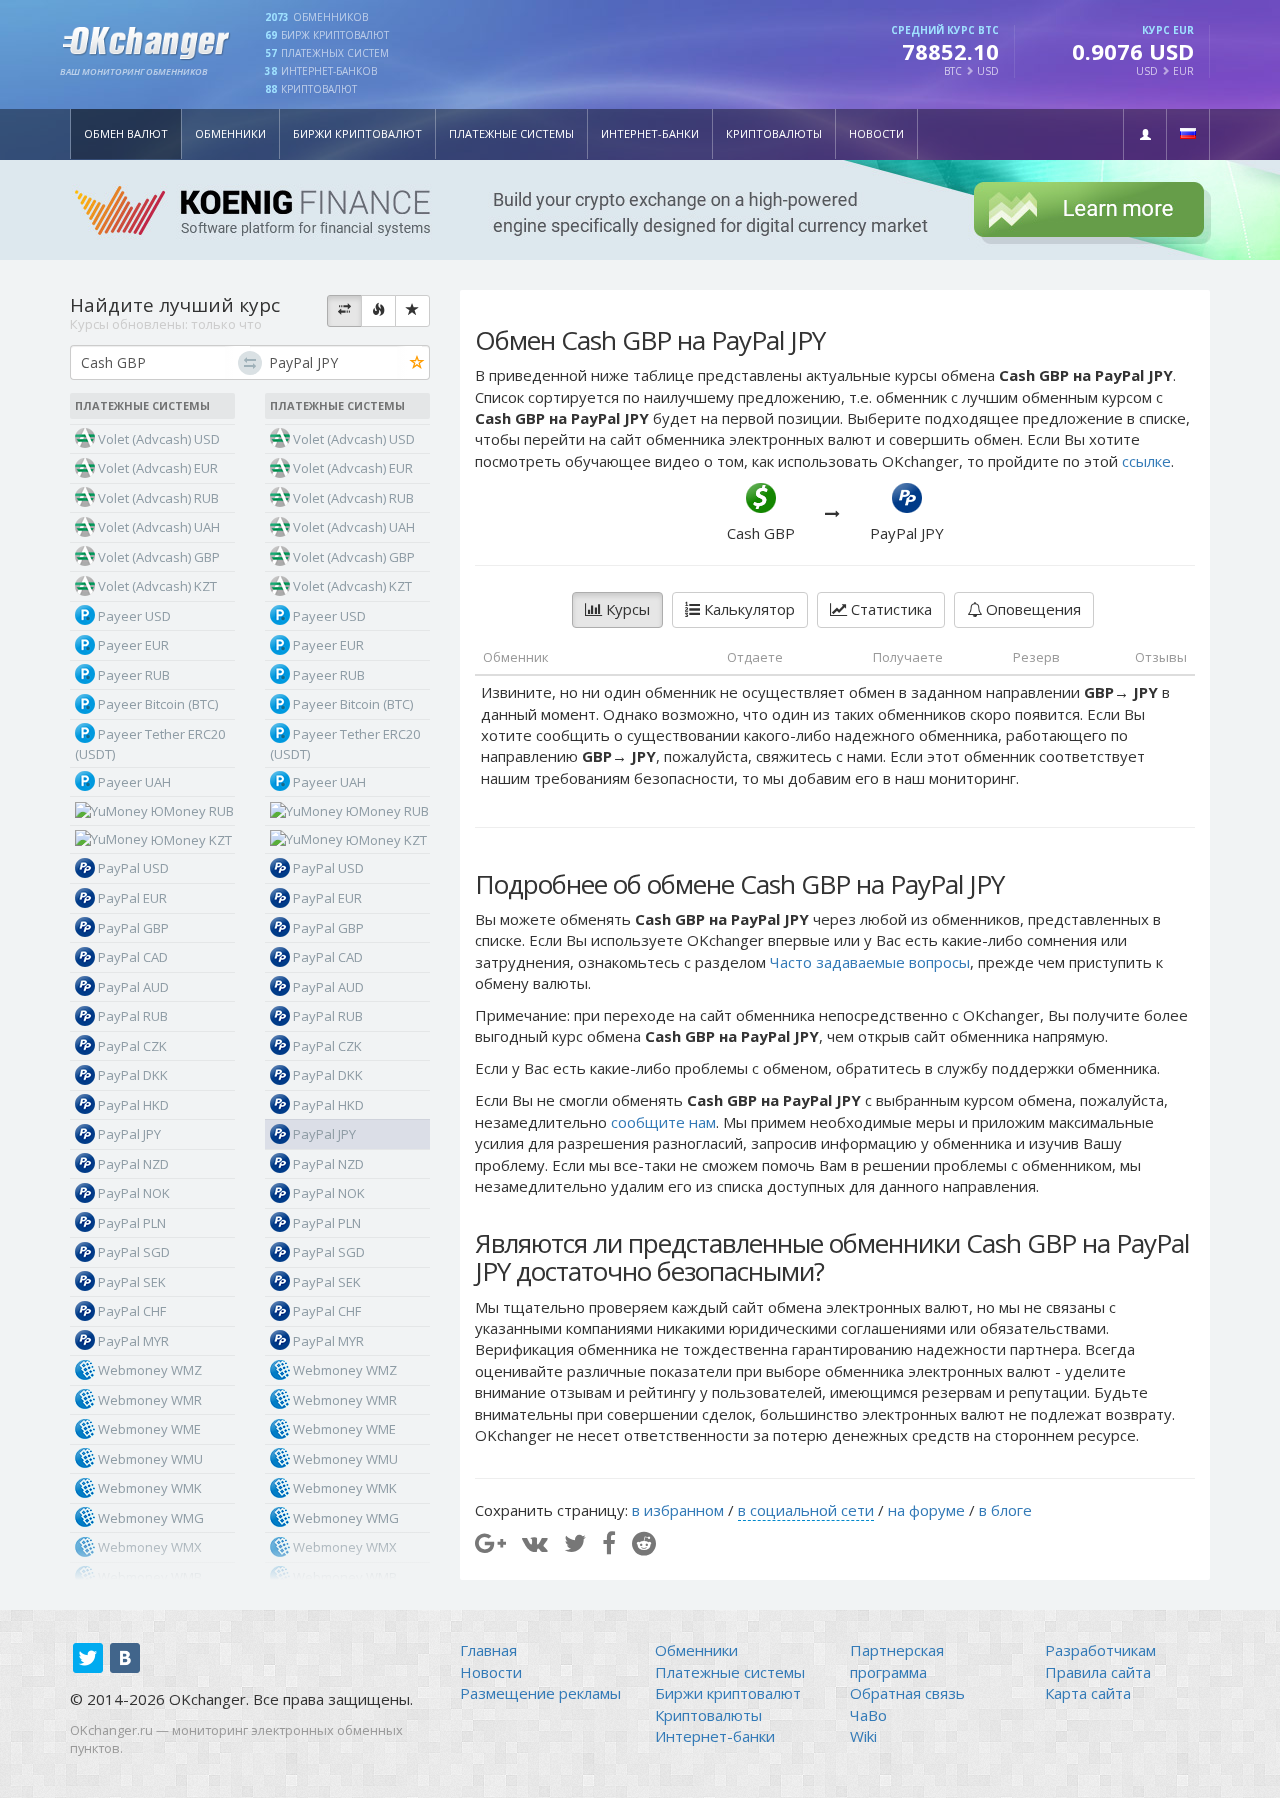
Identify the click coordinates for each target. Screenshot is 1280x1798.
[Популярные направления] (378, 311)
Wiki (863, 1736)
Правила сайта (1098, 1672)
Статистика (889, 609)
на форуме (926, 1510)
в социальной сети (806, 1510)
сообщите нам (663, 1122)
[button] (1145, 134)
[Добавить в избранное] (417, 363)
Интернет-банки (650, 133)
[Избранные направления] (412, 311)
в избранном (678, 1510)
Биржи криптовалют (357, 133)
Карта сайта (1088, 1693)
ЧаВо (868, 1715)
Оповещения (1031, 609)
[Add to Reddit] (644, 1542)
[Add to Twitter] (575, 1542)
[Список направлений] (344, 311)
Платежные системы (511, 133)
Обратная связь (907, 1693)
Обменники (230, 133)
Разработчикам (1100, 1650)
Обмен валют (126, 133)
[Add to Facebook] (609, 1542)
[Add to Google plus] (490, 1542)
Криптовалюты (774, 133)
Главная (488, 1650)
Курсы (626, 609)
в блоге (1005, 1510)
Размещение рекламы (540, 1693)
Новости (876, 133)
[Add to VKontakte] (535, 1542)
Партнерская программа (897, 1660)
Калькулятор (747, 609)
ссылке (1146, 461)
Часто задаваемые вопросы (870, 962)
